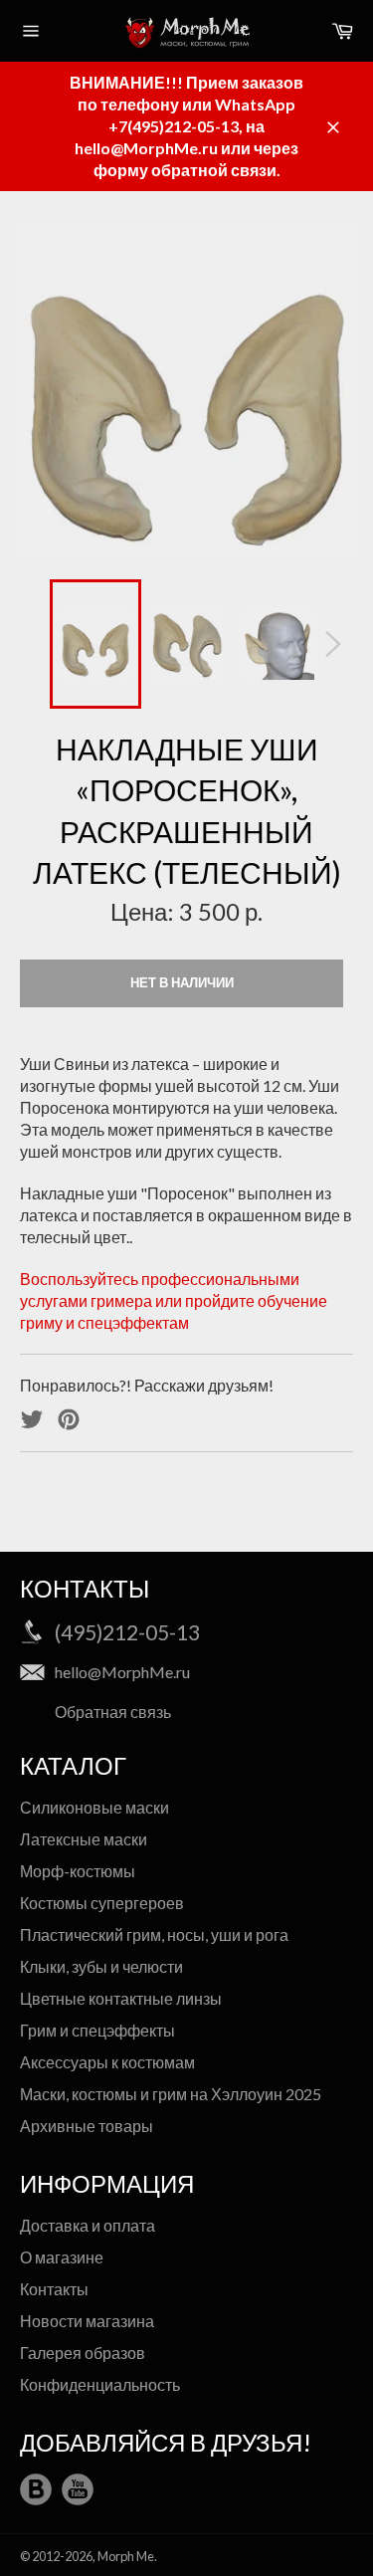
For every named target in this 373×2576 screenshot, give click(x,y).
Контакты (54, 2289)
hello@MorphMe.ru (122, 1672)
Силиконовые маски (94, 1807)
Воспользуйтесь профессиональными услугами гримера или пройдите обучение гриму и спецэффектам (174, 1300)
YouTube (78, 2489)
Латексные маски (84, 1839)
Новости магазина (87, 2321)
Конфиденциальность (100, 2384)
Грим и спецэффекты (97, 2030)
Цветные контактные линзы (121, 1998)
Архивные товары (87, 2126)
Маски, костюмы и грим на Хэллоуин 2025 (171, 2094)
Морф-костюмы (78, 1871)
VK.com (36, 2489)
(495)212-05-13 (127, 1632)
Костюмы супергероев (102, 1903)
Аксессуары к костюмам (107, 2062)
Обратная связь (113, 1712)
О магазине (62, 2257)
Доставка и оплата (88, 2225)
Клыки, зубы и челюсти (101, 1966)
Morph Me (126, 2556)
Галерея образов (83, 2353)
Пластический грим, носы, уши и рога (154, 1934)
